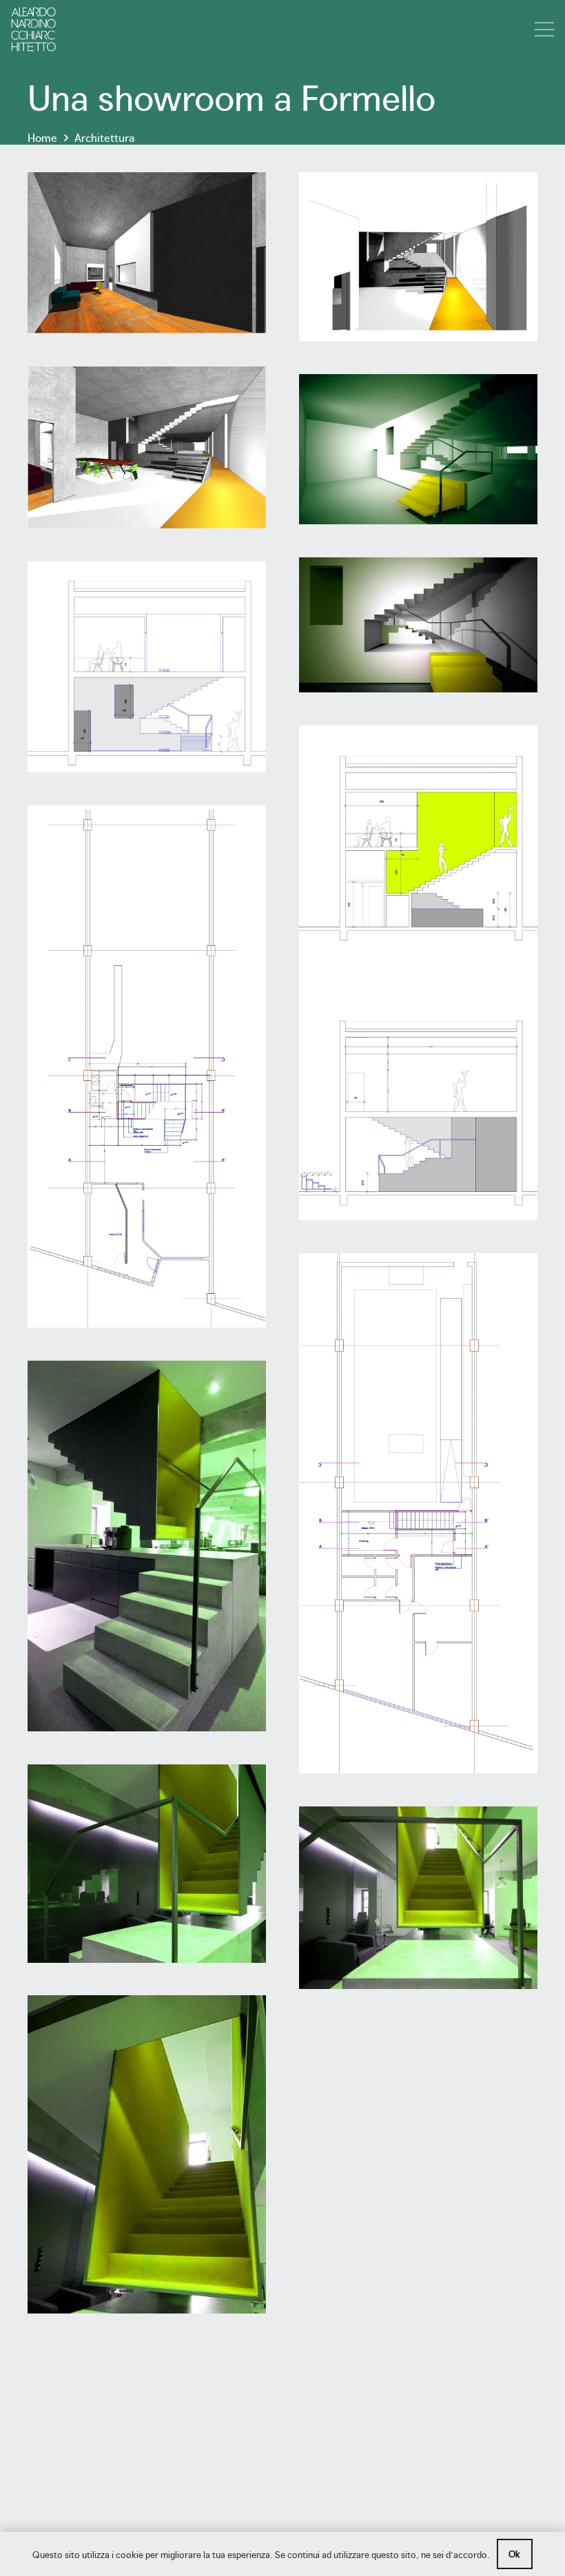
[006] (418, 625)
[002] (418, 257)
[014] (418, 1898)
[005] (418, 449)
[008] (418, 972)
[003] (147, 448)
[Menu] (544, 30)
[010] (418, 1513)
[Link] (33, 29)
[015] (147, 2154)
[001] (147, 253)
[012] (147, 1863)
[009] (147, 1067)
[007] (147, 667)
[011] (147, 1546)
